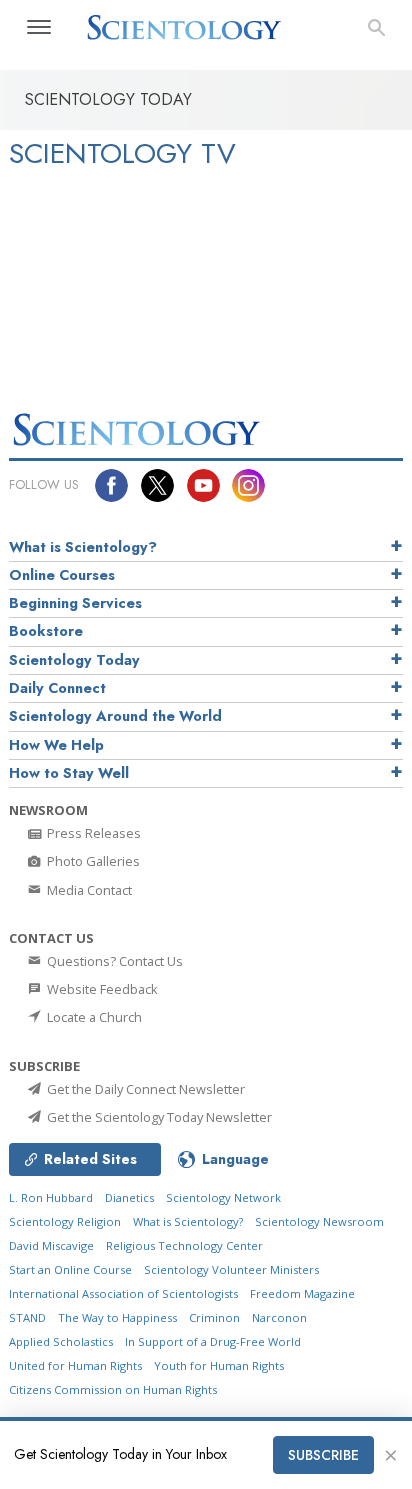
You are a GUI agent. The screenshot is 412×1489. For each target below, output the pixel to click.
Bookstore (46, 631)
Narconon (279, 1317)
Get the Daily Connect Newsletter (144, 1089)
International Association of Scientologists (123, 1293)
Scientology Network (223, 1197)
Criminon (214, 1317)
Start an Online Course (70, 1269)
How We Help (56, 745)
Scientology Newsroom (319, 1221)
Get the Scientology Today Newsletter (158, 1117)
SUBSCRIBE (323, 1455)
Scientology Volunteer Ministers (231, 1269)
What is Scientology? (83, 547)
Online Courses (62, 575)
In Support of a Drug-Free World (213, 1341)
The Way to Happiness (117, 1317)
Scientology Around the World (115, 716)
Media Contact (88, 890)
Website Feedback (101, 989)
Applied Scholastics (61, 1341)
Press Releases (92, 833)
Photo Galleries (92, 861)
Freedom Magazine (302, 1293)
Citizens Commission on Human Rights (113, 1389)
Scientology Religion (65, 1221)
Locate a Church (93, 1017)
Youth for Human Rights (219, 1365)
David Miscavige (51, 1245)
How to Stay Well (69, 773)
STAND (27, 1317)
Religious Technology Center (184, 1245)
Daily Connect (57, 688)
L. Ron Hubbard (51, 1197)
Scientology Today (74, 660)
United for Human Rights (75, 1365)
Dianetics (129, 1197)
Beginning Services (75, 603)
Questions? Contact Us (113, 961)
